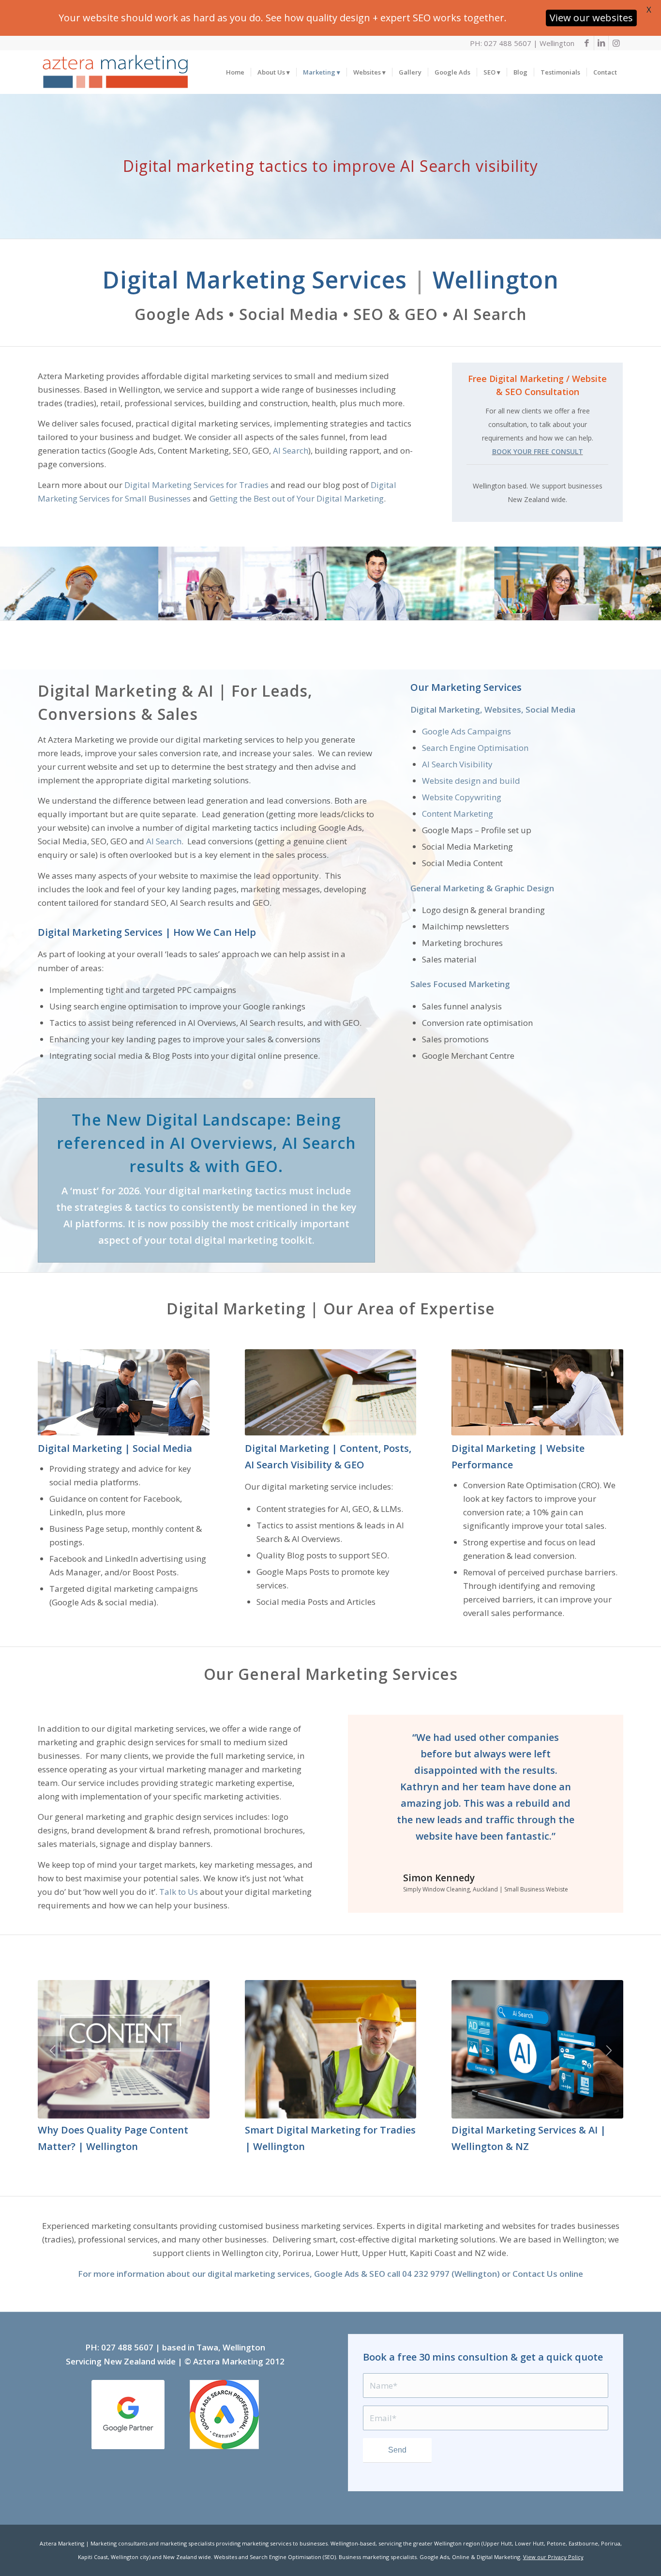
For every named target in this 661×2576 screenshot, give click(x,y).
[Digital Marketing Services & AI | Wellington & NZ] (537, 2050)
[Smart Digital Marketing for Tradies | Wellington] (331, 2050)
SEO (377, 2274)
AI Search (291, 450)
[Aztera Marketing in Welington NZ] (115, 72)
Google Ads (337, 2274)
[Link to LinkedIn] (601, 43)
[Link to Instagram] (616, 43)
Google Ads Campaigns (466, 731)
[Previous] (370, 1743)
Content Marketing (458, 814)
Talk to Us (179, 1892)
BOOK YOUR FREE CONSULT (538, 451)
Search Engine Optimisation (475, 748)
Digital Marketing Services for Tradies (196, 485)
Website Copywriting (462, 797)
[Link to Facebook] (587, 43)
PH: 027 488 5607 (501, 43)
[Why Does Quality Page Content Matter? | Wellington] (124, 2050)
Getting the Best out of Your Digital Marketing (297, 498)
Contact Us (535, 2274)
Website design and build (471, 781)
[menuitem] (235, 72)
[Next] (601, 1743)
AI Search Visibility (457, 764)
